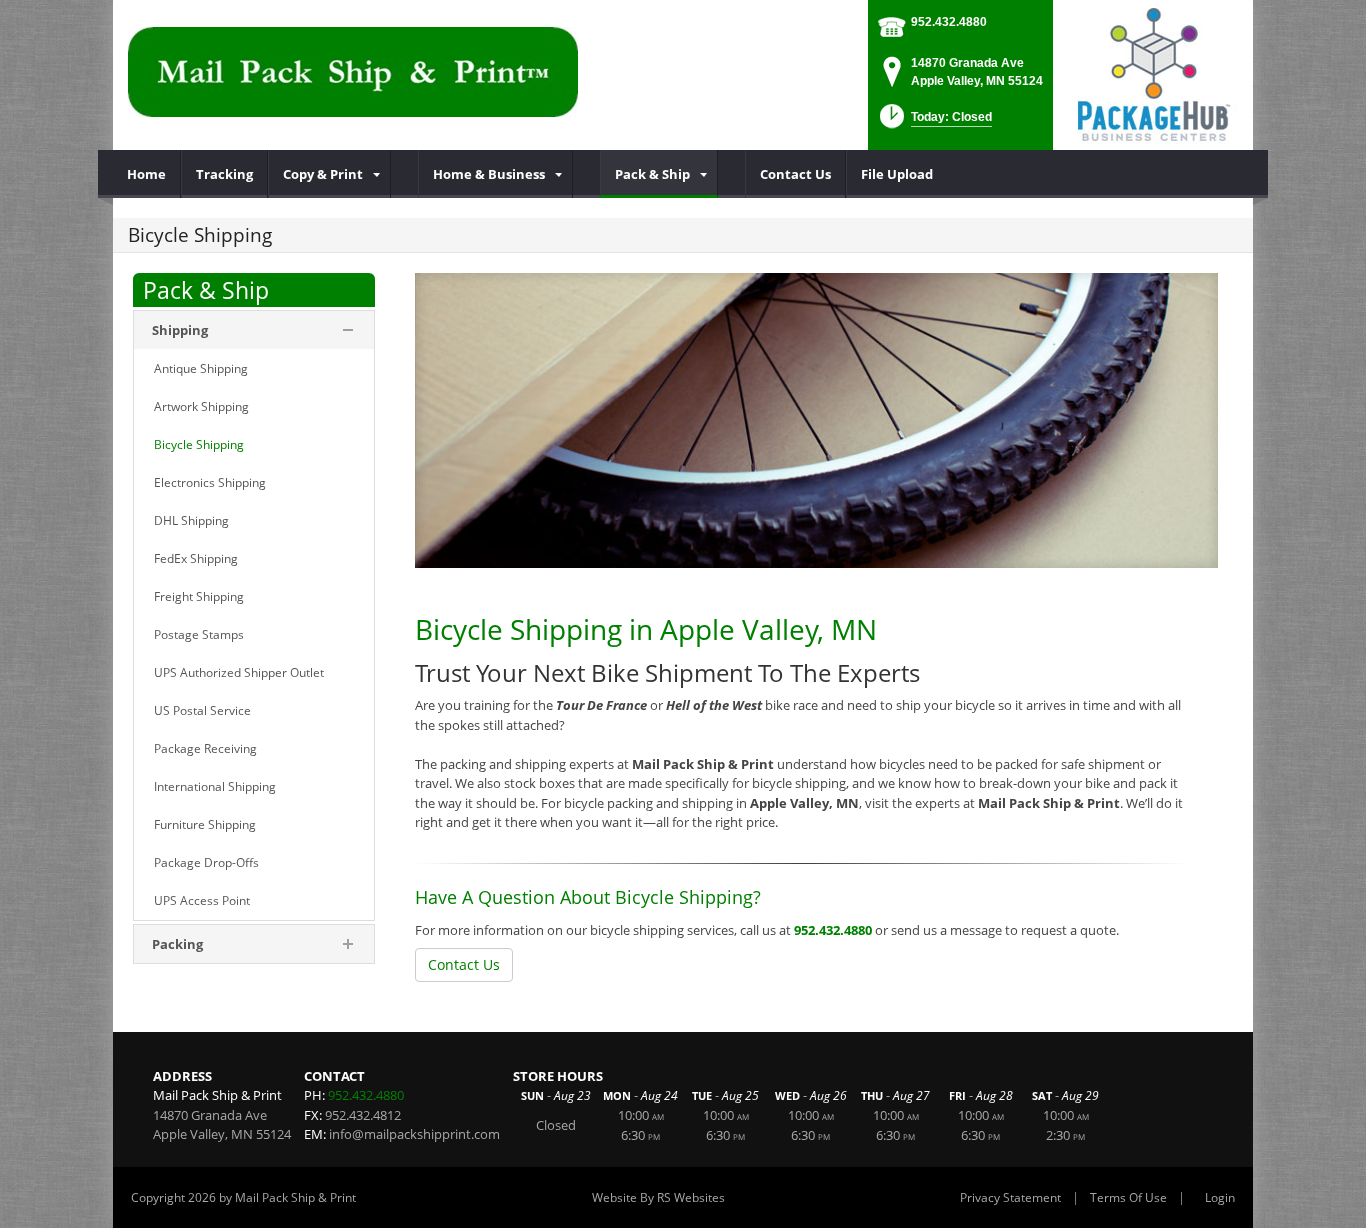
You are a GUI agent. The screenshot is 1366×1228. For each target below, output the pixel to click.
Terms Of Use (1128, 1197)
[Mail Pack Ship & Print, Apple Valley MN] (353, 70)
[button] (934, 122)
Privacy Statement (1010, 1197)
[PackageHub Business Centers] (1153, 73)
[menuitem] (147, 174)
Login (1220, 1197)
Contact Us (464, 964)
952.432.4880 (949, 22)
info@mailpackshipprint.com (414, 1134)
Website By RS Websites (658, 1197)
